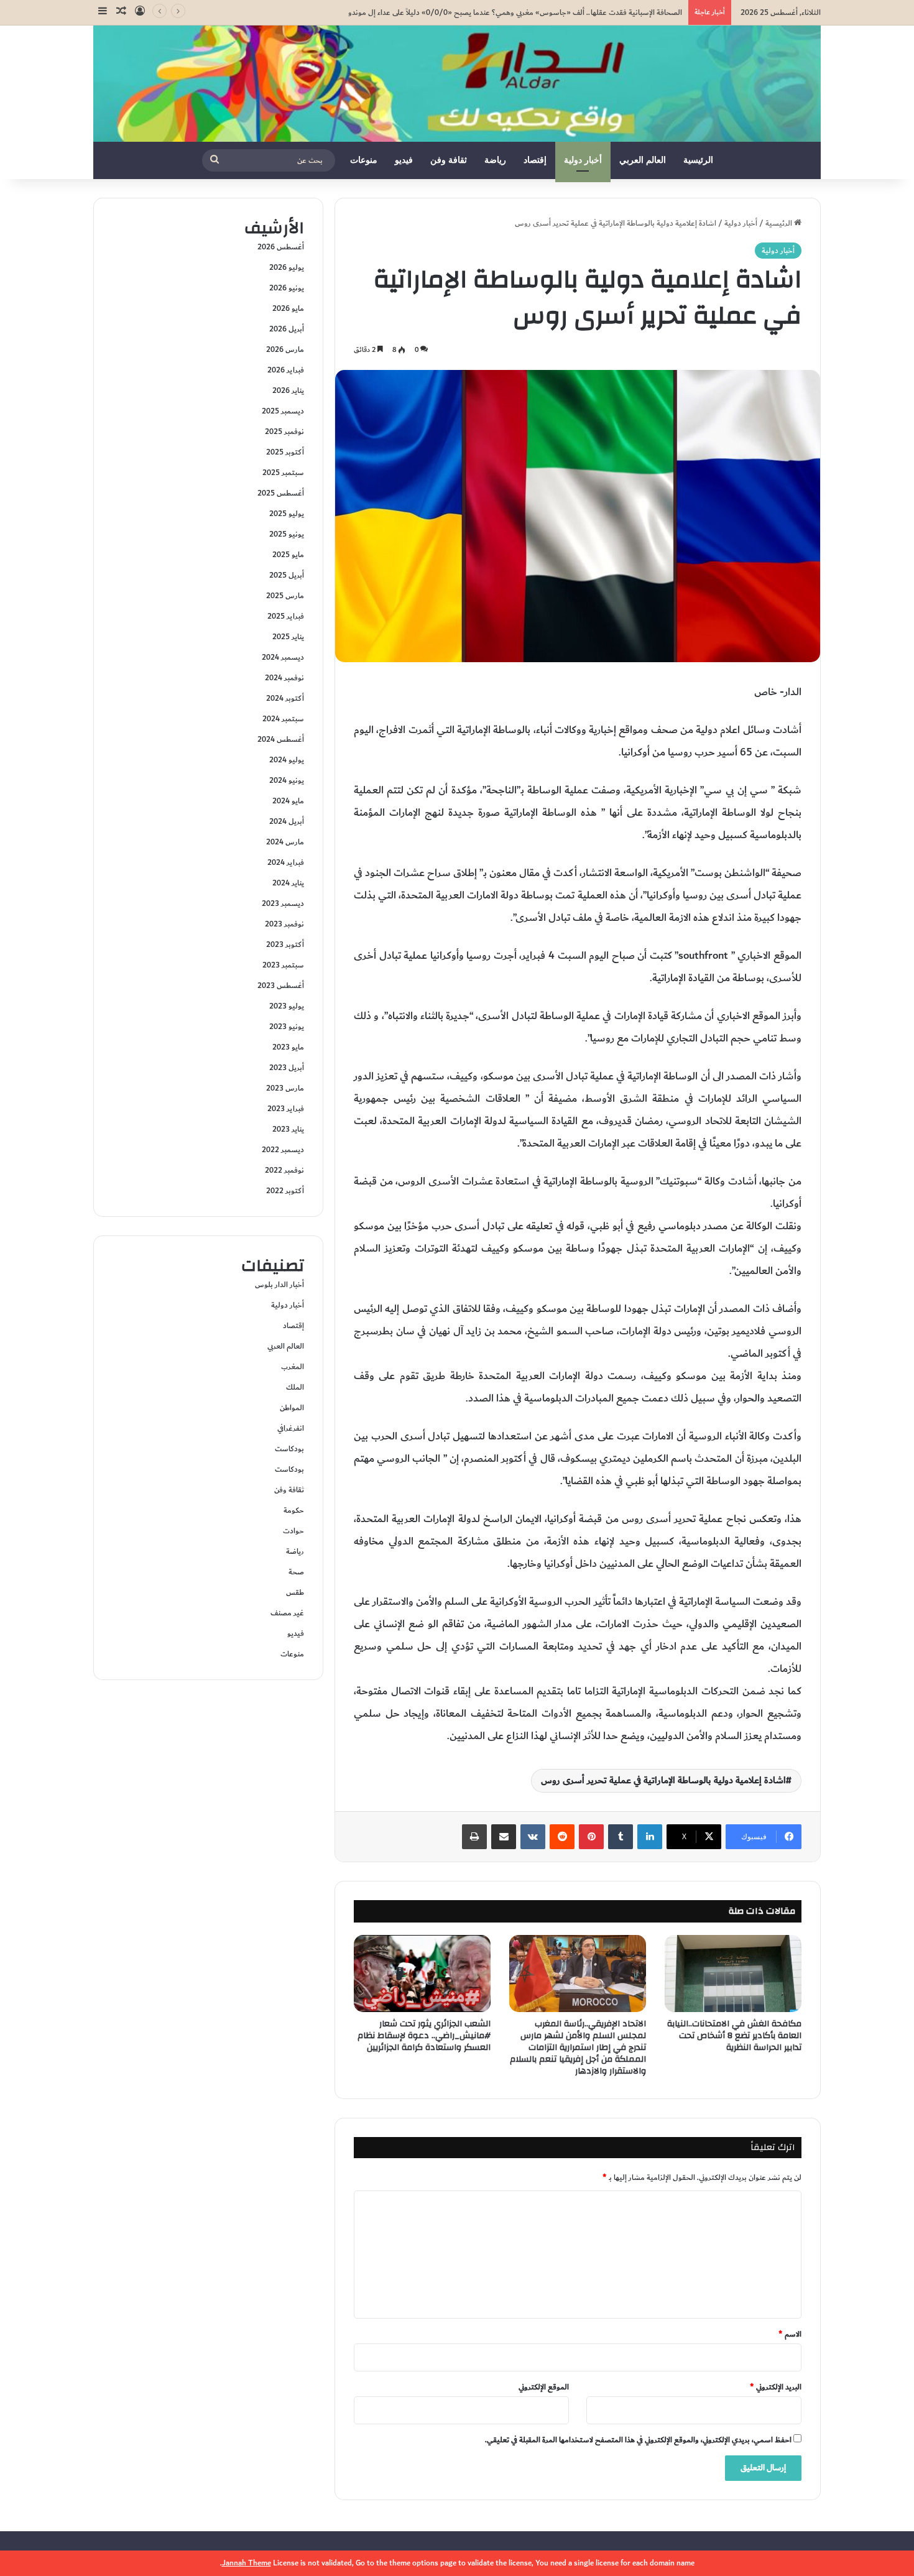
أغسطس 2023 (281, 986)
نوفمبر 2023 (284, 924)
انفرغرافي (291, 1428)
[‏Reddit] (562, 1837)
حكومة (294, 1510)
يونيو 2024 (287, 780)
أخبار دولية (583, 160)
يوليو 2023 (287, 1006)
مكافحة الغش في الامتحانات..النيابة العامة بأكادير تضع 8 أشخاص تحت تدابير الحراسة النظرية (734, 2036)
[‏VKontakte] (533, 1837)
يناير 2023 (288, 1129)
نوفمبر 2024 (284, 678)
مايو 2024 (288, 801)
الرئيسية (698, 160)
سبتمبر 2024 (283, 719)
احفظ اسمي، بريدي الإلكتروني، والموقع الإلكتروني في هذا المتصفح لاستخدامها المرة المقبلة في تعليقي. (638, 2440)
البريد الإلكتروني (776, 2387)
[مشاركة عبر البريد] (504, 1837)
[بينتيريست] (591, 1837)
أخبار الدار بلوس (279, 1285)
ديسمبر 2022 (283, 1150)
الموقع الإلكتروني (544, 2387)
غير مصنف (287, 1613)
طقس (295, 1592)
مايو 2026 (288, 308)
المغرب (293, 1367)
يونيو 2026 (287, 288)
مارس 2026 (285, 349)
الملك (295, 1387)
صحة (296, 1572)
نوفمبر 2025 (284, 432)
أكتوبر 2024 (285, 698)
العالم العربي (643, 160)
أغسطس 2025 (281, 493)
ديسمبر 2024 (283, 657)
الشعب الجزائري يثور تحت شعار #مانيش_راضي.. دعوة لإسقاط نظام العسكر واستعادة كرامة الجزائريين (424, 2036)
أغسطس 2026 (281, 247)
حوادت (293, 1531)
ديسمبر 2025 (283, 411)
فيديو (404, 160)
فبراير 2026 (286, 370)
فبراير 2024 (286, 862)
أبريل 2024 (287, 821)
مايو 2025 (288, 555)
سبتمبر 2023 (283, 965)
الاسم (790, 2334)
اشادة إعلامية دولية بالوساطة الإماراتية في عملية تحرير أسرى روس (663, 1780)
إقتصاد (535, 160)
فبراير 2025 (286, 616)
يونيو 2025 (287, 534)
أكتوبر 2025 (285, 452)
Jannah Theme (247, 2563)
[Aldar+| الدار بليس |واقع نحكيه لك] (457, 84)
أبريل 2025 (287, 575)
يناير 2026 (288, 390)
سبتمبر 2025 (283, 473)
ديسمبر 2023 (283, 903)
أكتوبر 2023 (285, 944)
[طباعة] (474, 1837)
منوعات (364, 160)
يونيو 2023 (287, 1027)
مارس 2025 (285, 596)
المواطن (292, 1408)
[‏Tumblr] (621, 1837)
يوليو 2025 (287, 514)
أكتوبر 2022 (285, 1191)
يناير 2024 (288, 883)
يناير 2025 (288, 637)
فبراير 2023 (286, 1109)
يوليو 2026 (287, 267)
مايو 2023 (288, 1047)
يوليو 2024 (287, 760)
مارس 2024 (285, 842)
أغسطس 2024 (281, 739)
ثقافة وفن (449, 160)
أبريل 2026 (287, 329)
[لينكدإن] (650, 1837)
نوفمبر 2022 (284, 1170)
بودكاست (289, 1449)
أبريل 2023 (287, 1068)
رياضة (495, 160)
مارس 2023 (285, 1088)
